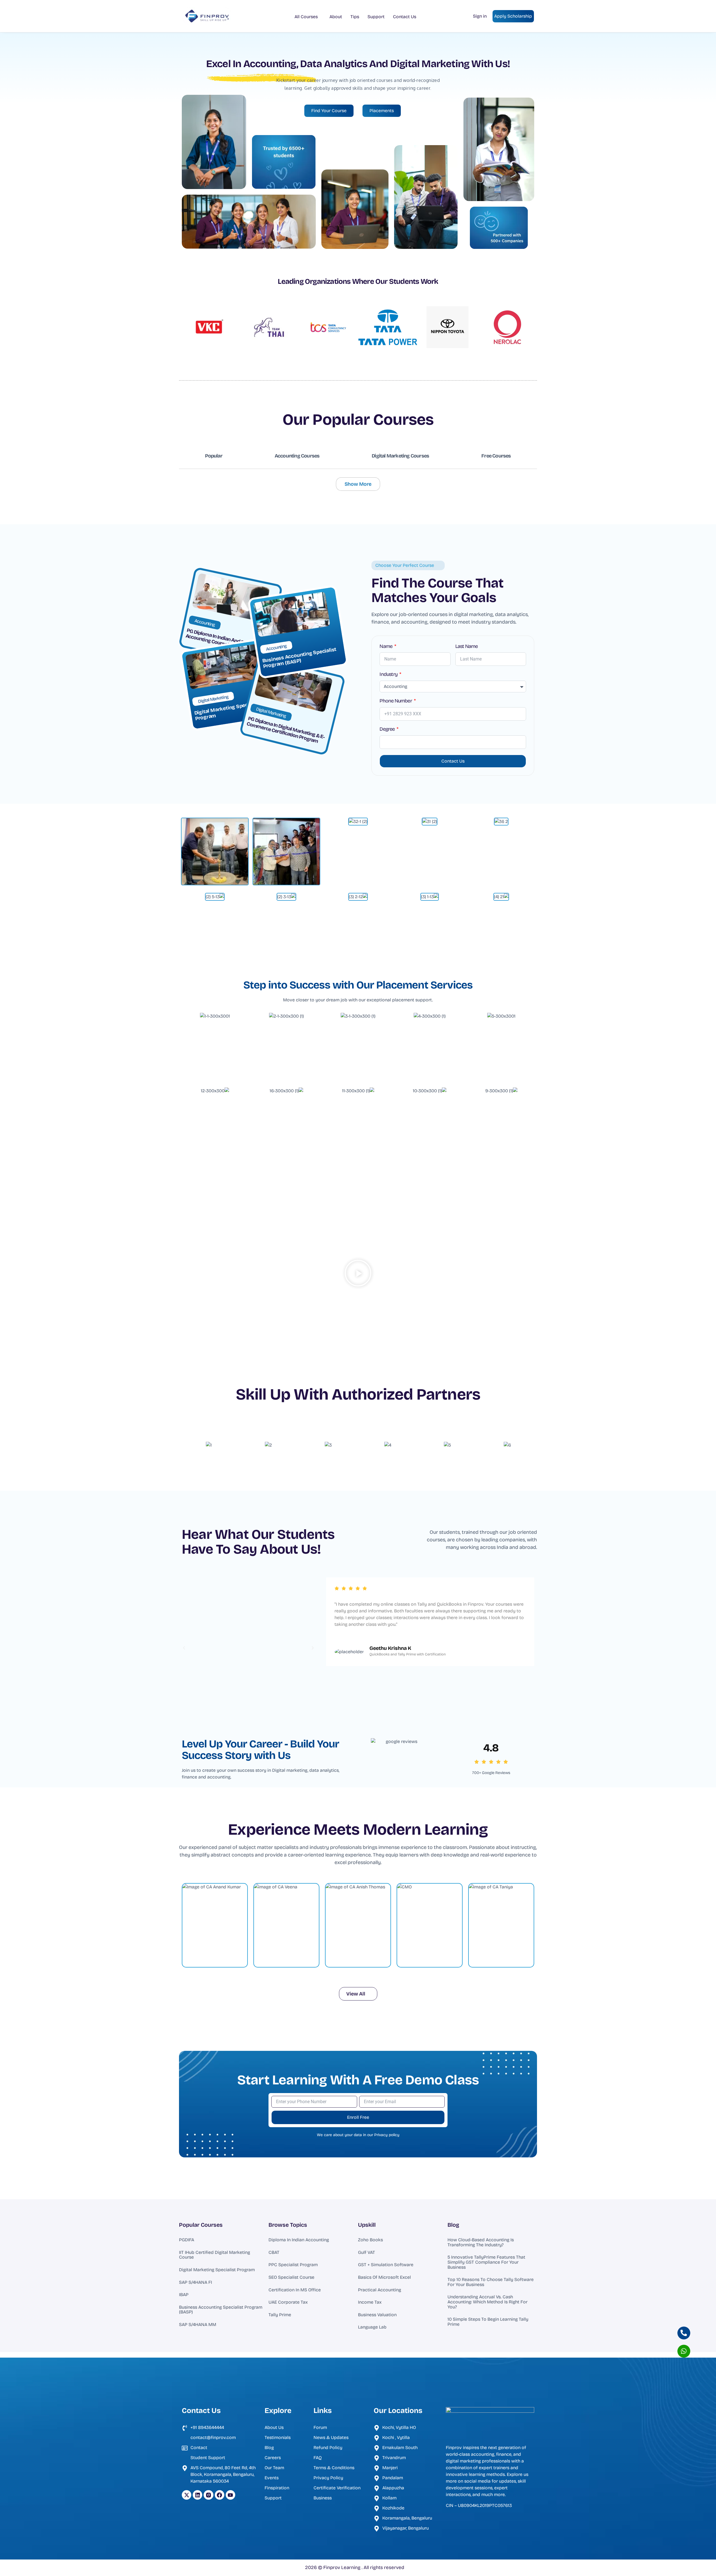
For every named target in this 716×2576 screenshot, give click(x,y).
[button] (358, 1274)
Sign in (480, 16)
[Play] (249, 1648)
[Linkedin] (197, 2495)
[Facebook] (220, 2495)
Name (386, 647)
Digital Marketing (213, 699)
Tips (355, 17)
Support (376, 17)
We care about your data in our (358, 2135)
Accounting (205, 623)
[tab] (214, 456)
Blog (453, 2225)
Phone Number (396, 701)
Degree (388, 729)
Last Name (467, 647)
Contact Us (405, 17)
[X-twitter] (187, 2495)
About (336, 17)
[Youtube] (230, 2495)
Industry (389, 674)
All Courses (306, 17)
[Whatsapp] (684, 2351)
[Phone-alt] (684, 2333)
